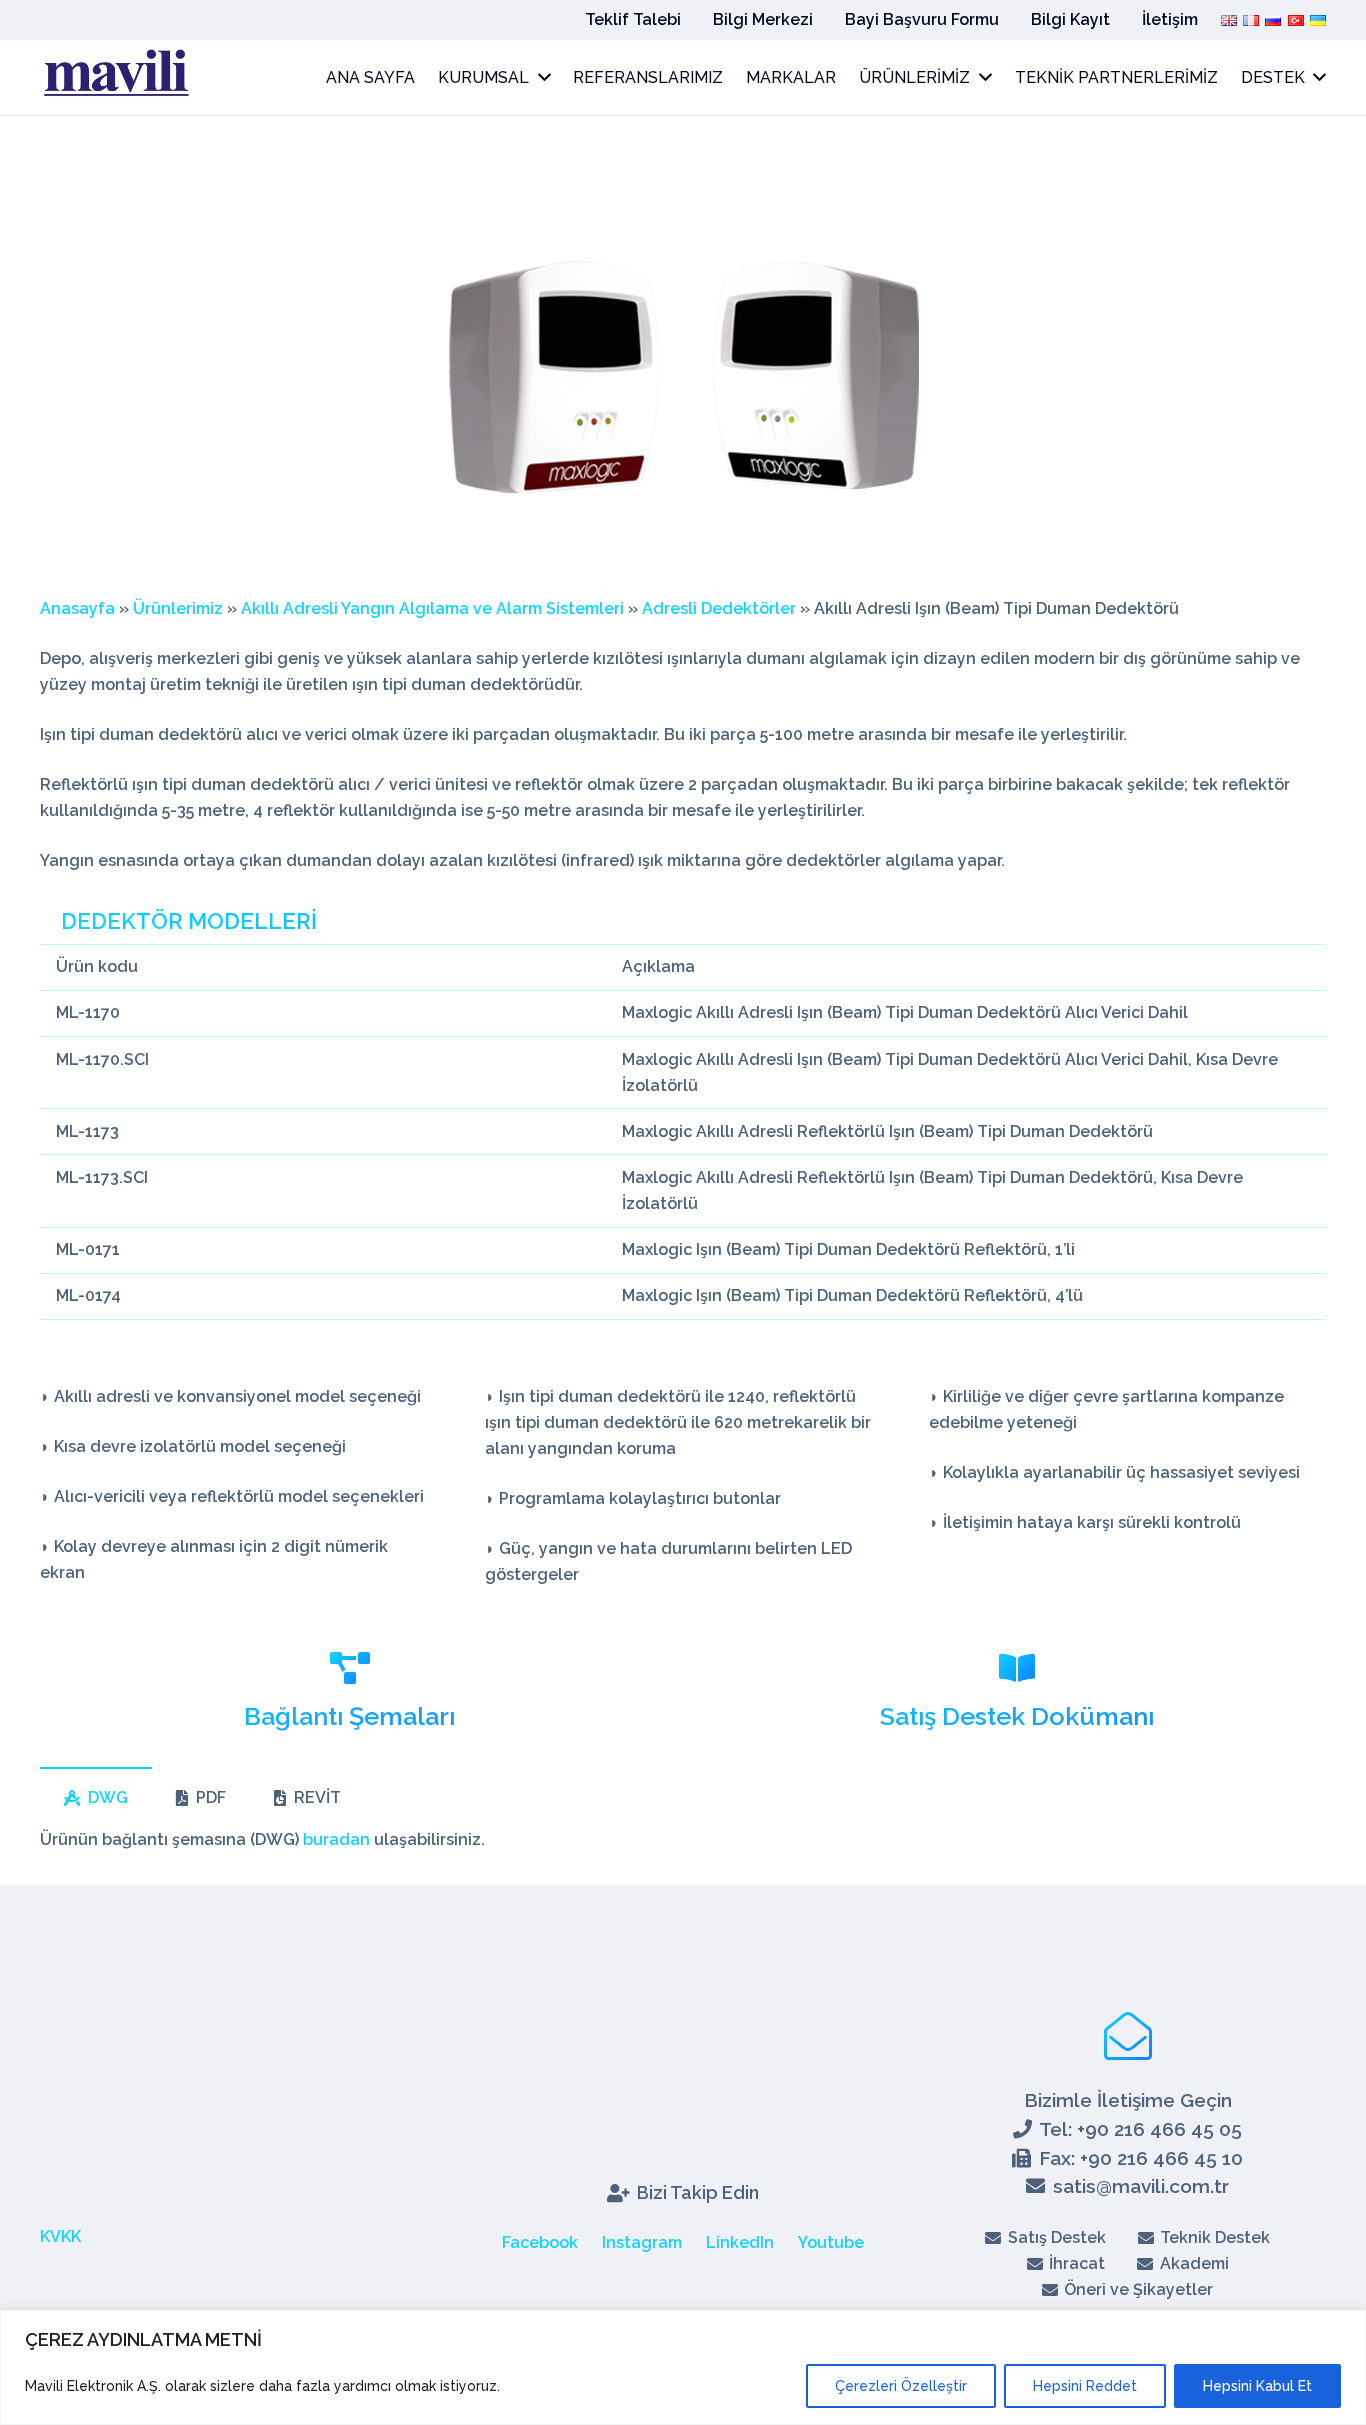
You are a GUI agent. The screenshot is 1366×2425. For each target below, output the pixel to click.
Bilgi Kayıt (1070, 19)
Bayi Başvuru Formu (922, 19)
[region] (683, 2367)
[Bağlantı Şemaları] (349, 1670)
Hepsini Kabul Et (1257, 2386)
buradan (336, 1839)
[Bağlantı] (115, 78)
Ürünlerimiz (178, 608)
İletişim (1170, 19)
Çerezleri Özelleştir (901, 2386)
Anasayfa (77, 608)
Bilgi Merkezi (763, 19)
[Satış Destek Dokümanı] (1016, 1670)
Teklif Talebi (633, 19)
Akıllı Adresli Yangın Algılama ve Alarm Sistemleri (432, 608)
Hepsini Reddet (1085, 2386)
